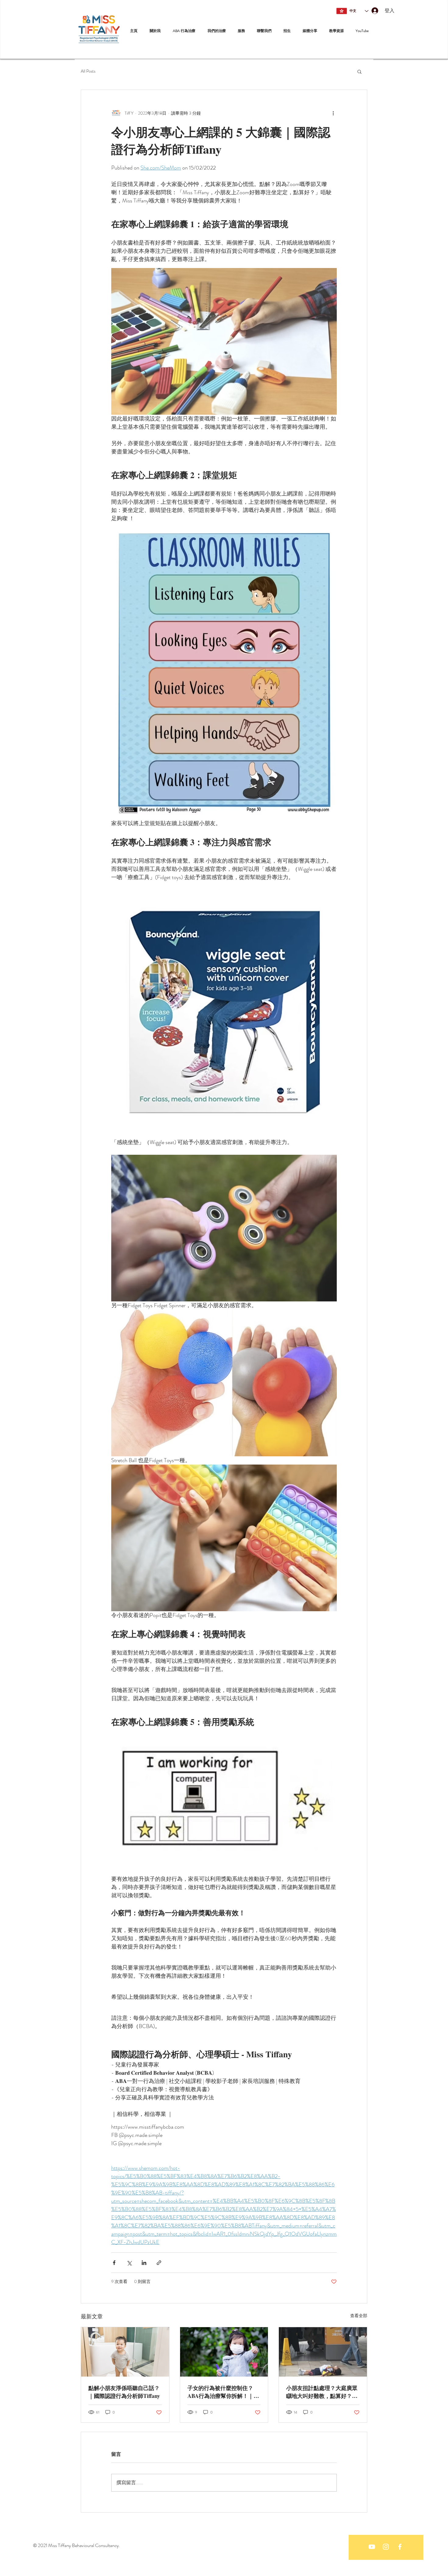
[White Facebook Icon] (400, 2547)
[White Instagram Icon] (386, 2547)
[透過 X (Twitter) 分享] (129, 2263)
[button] (359, 71)
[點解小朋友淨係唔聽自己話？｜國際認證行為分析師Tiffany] (125, 2352)
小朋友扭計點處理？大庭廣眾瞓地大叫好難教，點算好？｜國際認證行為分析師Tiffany (322, 2392)
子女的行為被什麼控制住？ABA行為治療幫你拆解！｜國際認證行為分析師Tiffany (223, 2392)
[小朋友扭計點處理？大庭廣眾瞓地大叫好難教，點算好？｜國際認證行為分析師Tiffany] (323, 2352)
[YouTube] (372, 2547)
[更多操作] (333, 113)
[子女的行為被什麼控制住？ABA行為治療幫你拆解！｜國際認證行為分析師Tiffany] (224, 2352)
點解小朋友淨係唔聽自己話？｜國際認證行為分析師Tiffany (124, 2392)
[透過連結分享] (159, 2263)
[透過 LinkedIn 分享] (144, 2263)
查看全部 (359, 2316)
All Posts (88, 71)
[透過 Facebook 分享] (114, 2263)
